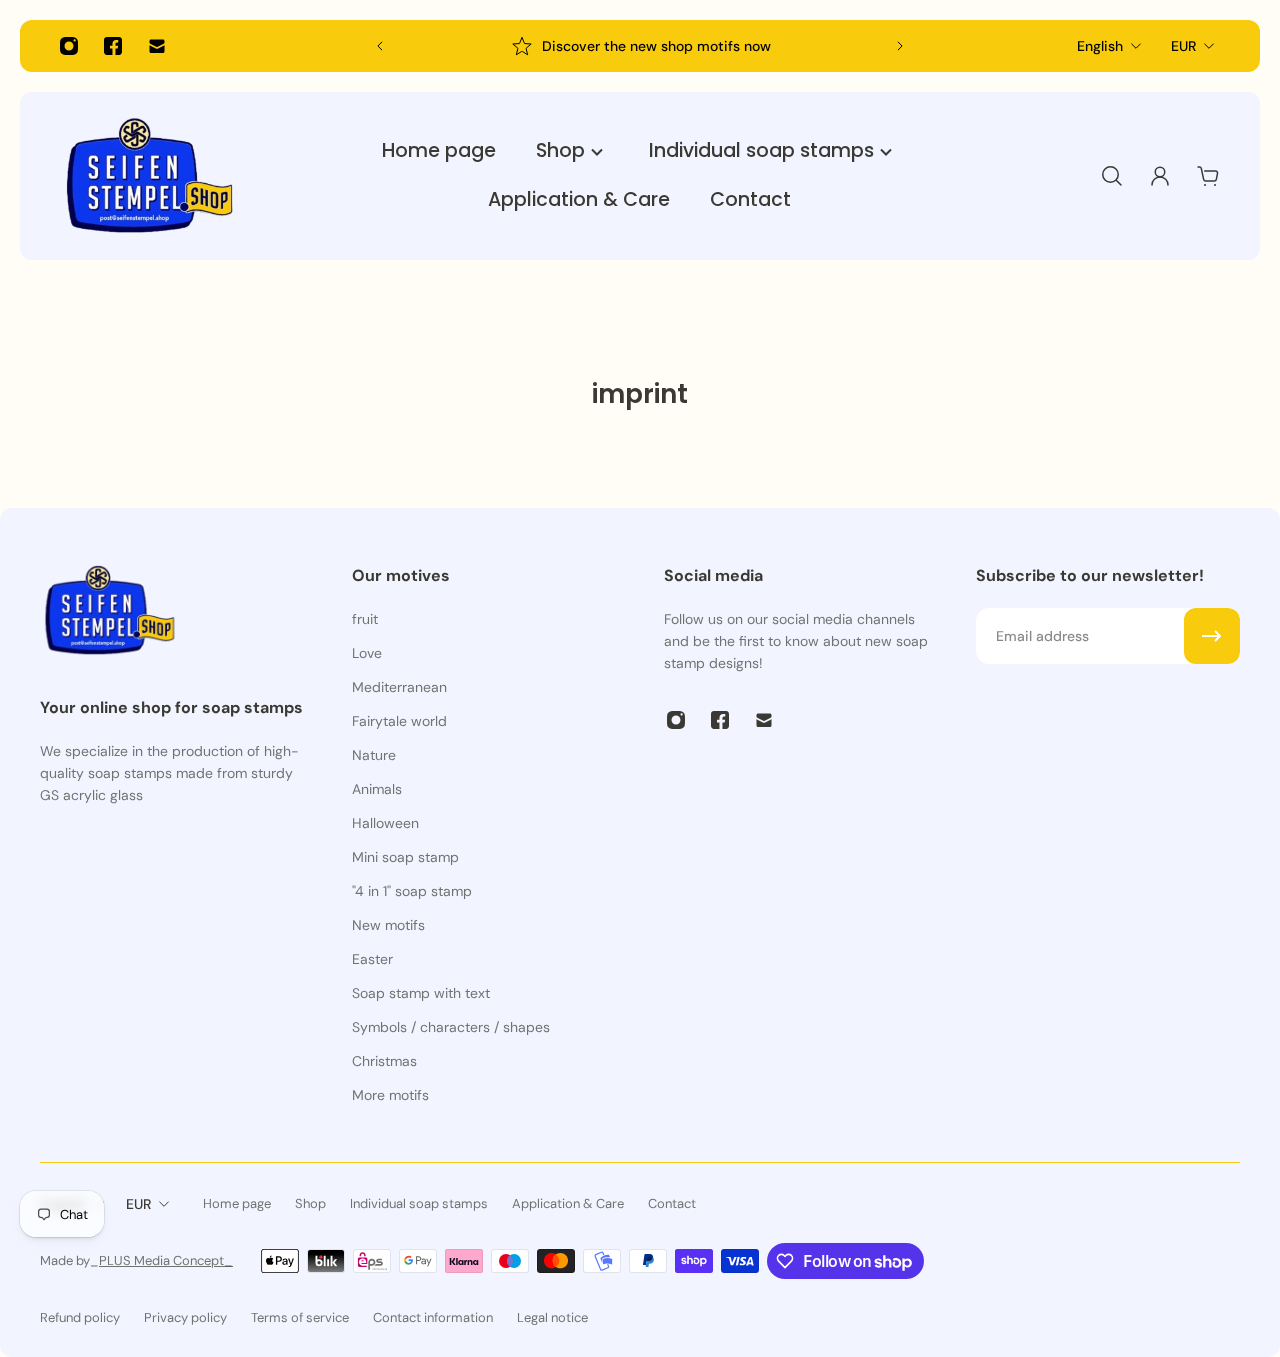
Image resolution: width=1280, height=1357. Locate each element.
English (1100, 46)
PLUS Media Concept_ (166, 1260)
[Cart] (1208, 176)
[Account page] (1160, 176)
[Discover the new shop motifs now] (640, 46)
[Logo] (150, 176)
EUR (1183, 46)
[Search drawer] (1112, 176)
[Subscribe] (1212, 636)
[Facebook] (113, 46)
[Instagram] (69, 46)
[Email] (157, 46)
